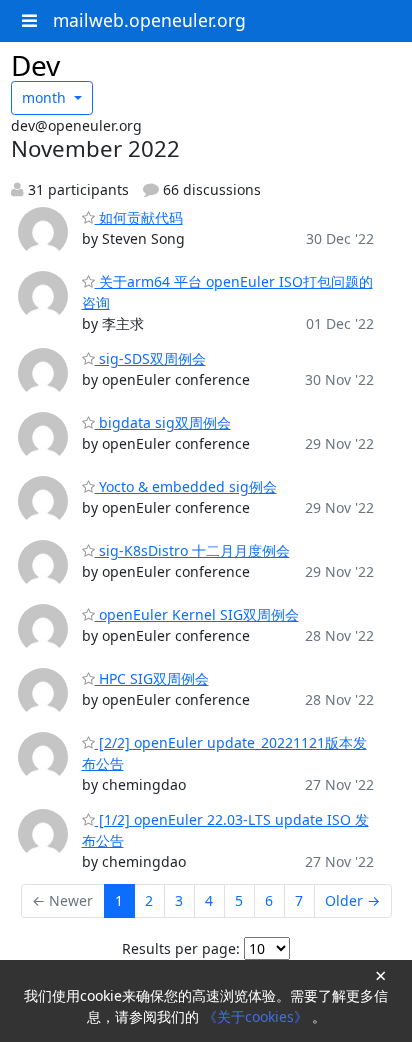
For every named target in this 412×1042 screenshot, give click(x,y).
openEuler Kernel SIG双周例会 (197, 614)
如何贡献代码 (139, 217)
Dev (35, 65)
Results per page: (181, 948)
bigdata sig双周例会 (163, 422)
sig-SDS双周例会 (150, 358)
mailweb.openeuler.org (149, 20)
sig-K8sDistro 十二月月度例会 (192, 550)
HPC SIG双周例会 (152, 678)
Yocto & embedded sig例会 (186, 486)
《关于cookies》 (257, 1016)
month (46, 97)
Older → (352, 900)
